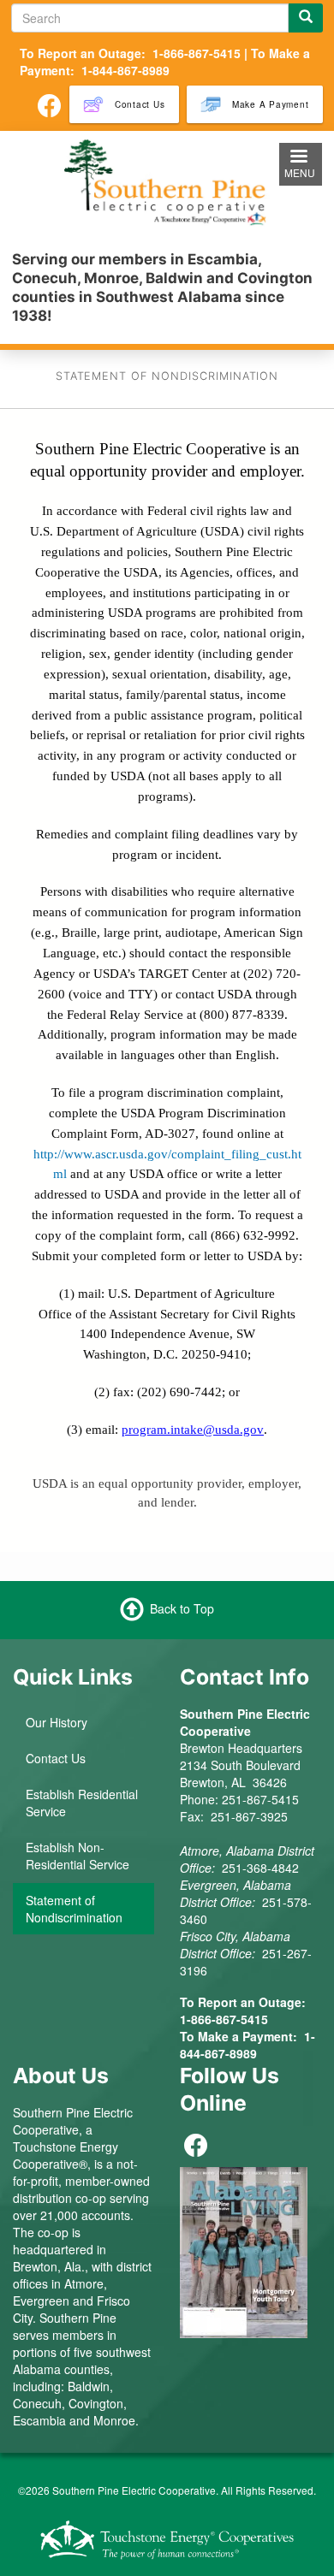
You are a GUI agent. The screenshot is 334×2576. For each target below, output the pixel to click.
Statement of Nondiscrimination (74, 1909)
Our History (57, 1722)
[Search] (306, 18)
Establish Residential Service (82, 1803)
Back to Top (182, 1608)
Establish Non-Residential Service (78, 1856)
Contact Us (56, 1758)
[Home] (167, 182)
